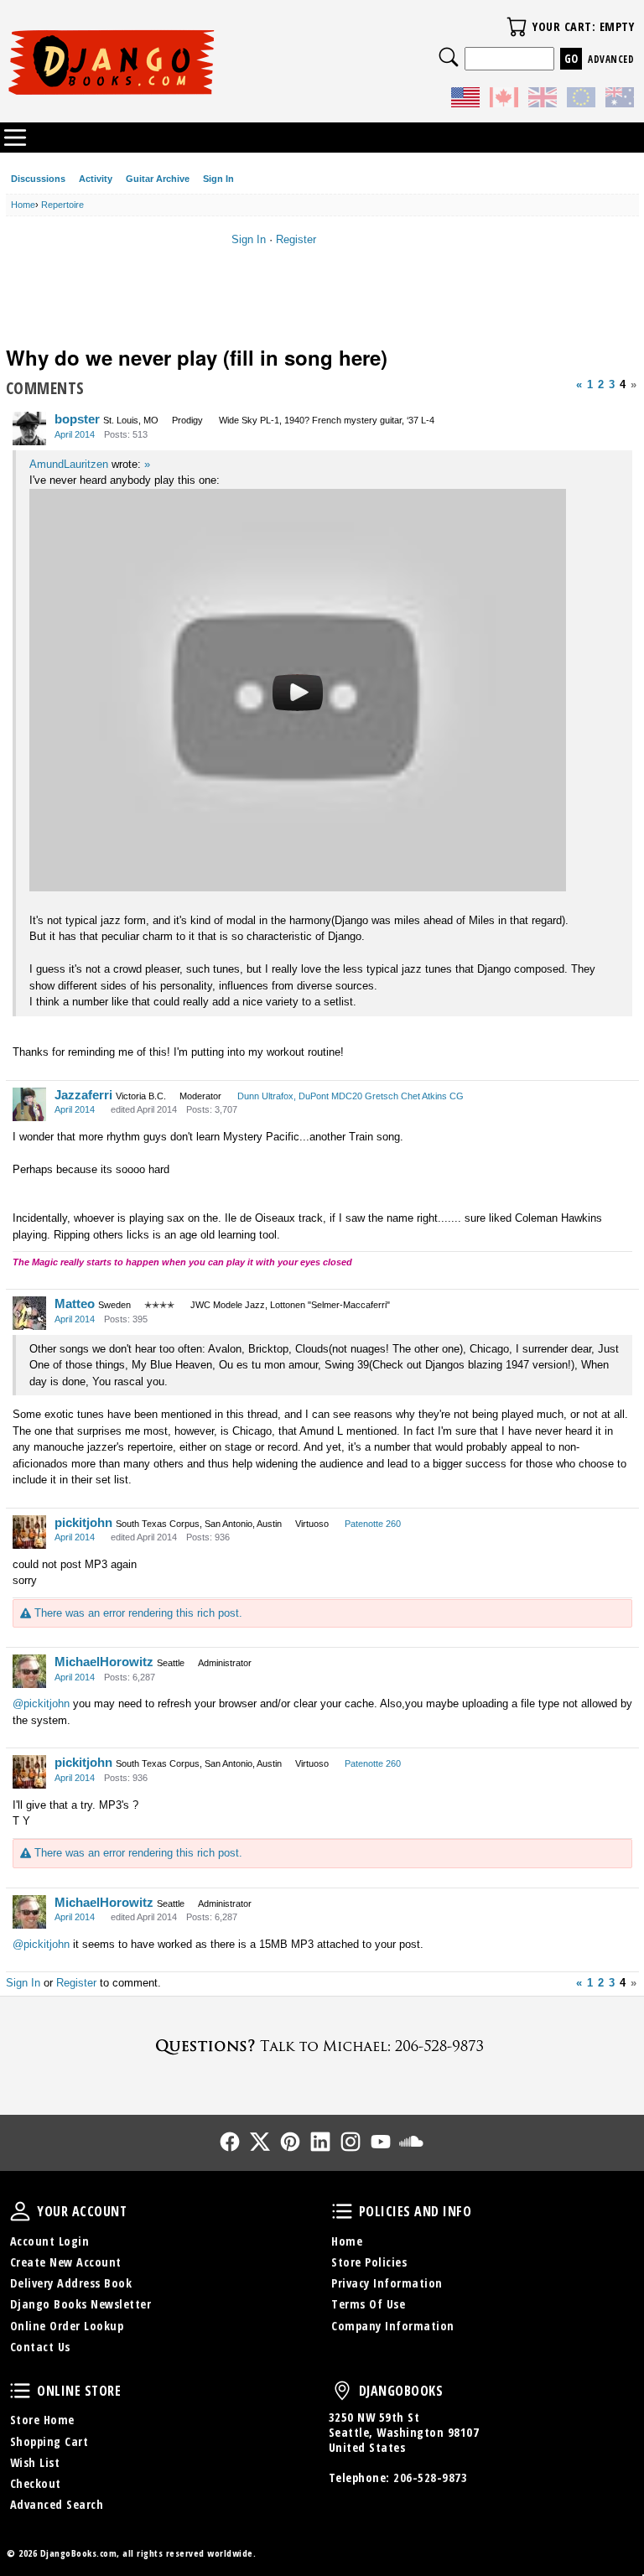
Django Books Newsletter (81, 2304)
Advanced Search (57, 2504)
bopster (77, 419)
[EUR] (581, 100)
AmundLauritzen (69, 464)
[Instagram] (351, 2142)
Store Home (42, 2420)
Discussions (38, 179)
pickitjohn (83, 1522)
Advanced (611, 59)
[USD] (465, 100)
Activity (96, 179)
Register (296, 239)
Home (347, 2241)
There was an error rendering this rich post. (136, 1613)
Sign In (218, 179)
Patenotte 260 (373, 1524)
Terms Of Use (368, 2304)
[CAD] (504, 100)
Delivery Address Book (71, 2283)
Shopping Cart (49, 2441)
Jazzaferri (83, 1095)
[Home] (164, 62)
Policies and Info (342, 2211)
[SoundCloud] (411, 2142)
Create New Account (66, 2262)
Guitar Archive (158, 179)
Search (449, 57)
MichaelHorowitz (104, 1662)
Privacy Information (387, 2283)
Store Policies (369, 2262)
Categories (15, 138)
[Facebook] (230, 2142)
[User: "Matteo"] (29, 1313)
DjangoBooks (342, 2391)
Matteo (75, 1304)
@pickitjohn (41, 1703)
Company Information (393, 2326)
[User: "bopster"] (29, 428)
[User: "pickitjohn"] (29, 1532)
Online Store (20, 2391)
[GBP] (543, 100)
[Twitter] (260, 2142)
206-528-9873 (430, 2477)
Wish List (35, 2462)
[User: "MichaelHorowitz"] (29, 1671)
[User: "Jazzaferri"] (29, 1104)
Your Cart (517, 27)
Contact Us (40, 2347)
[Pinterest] (290, 2142)
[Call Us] (322, 2046)
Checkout (36, 2483)
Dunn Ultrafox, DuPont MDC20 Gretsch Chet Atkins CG (351, 1096)
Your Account (20, 2211)
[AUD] (620, 100)
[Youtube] (381, 2142)
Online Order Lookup (67, 2326)
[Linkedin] (320, 2142)
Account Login (50, 2241)
